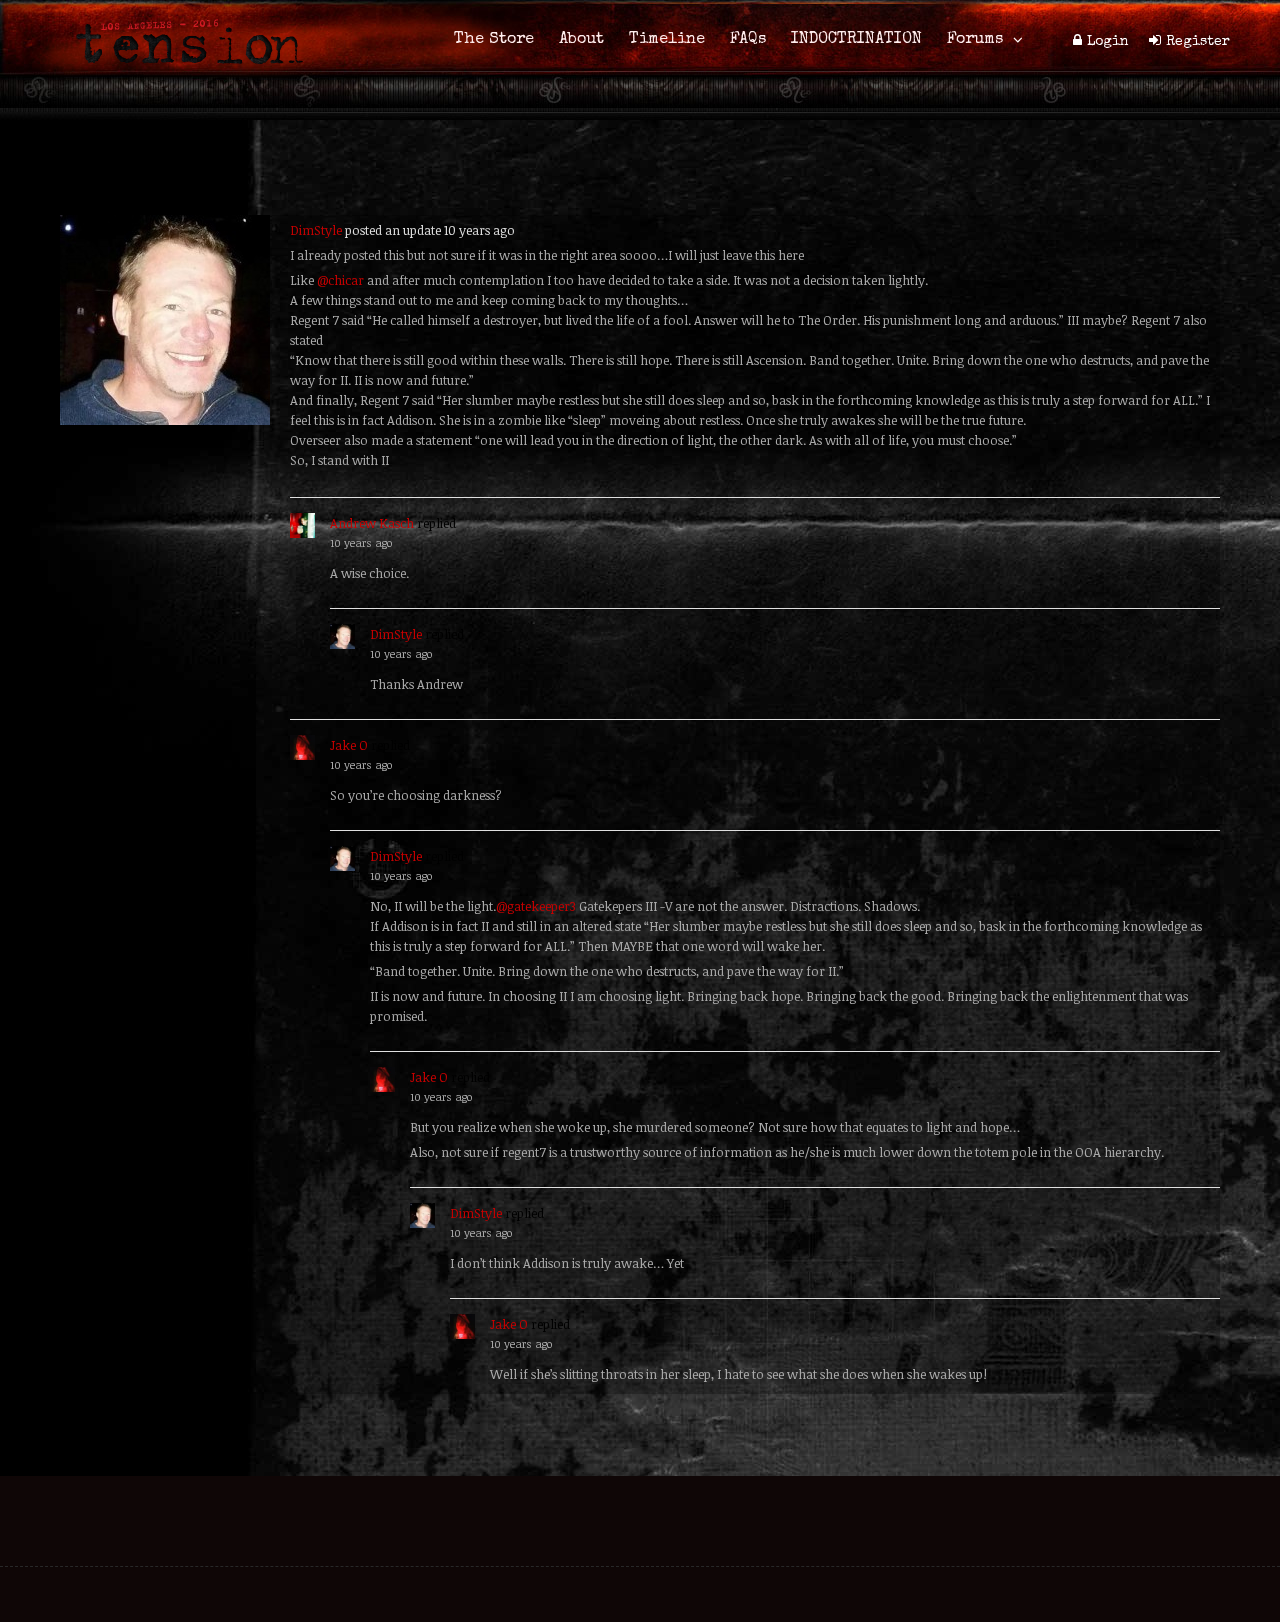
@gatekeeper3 (536, 906)
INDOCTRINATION (856, 40)
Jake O (349, 745)
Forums (975, 40)
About (581, 40)
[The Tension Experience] (183, 76)
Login (1108, 42)
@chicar (340, 280)
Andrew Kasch (372, 523)
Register (1198, 42)
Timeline (667, 40)
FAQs (748, 40)
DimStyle (316, 230)
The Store (494, 40)
